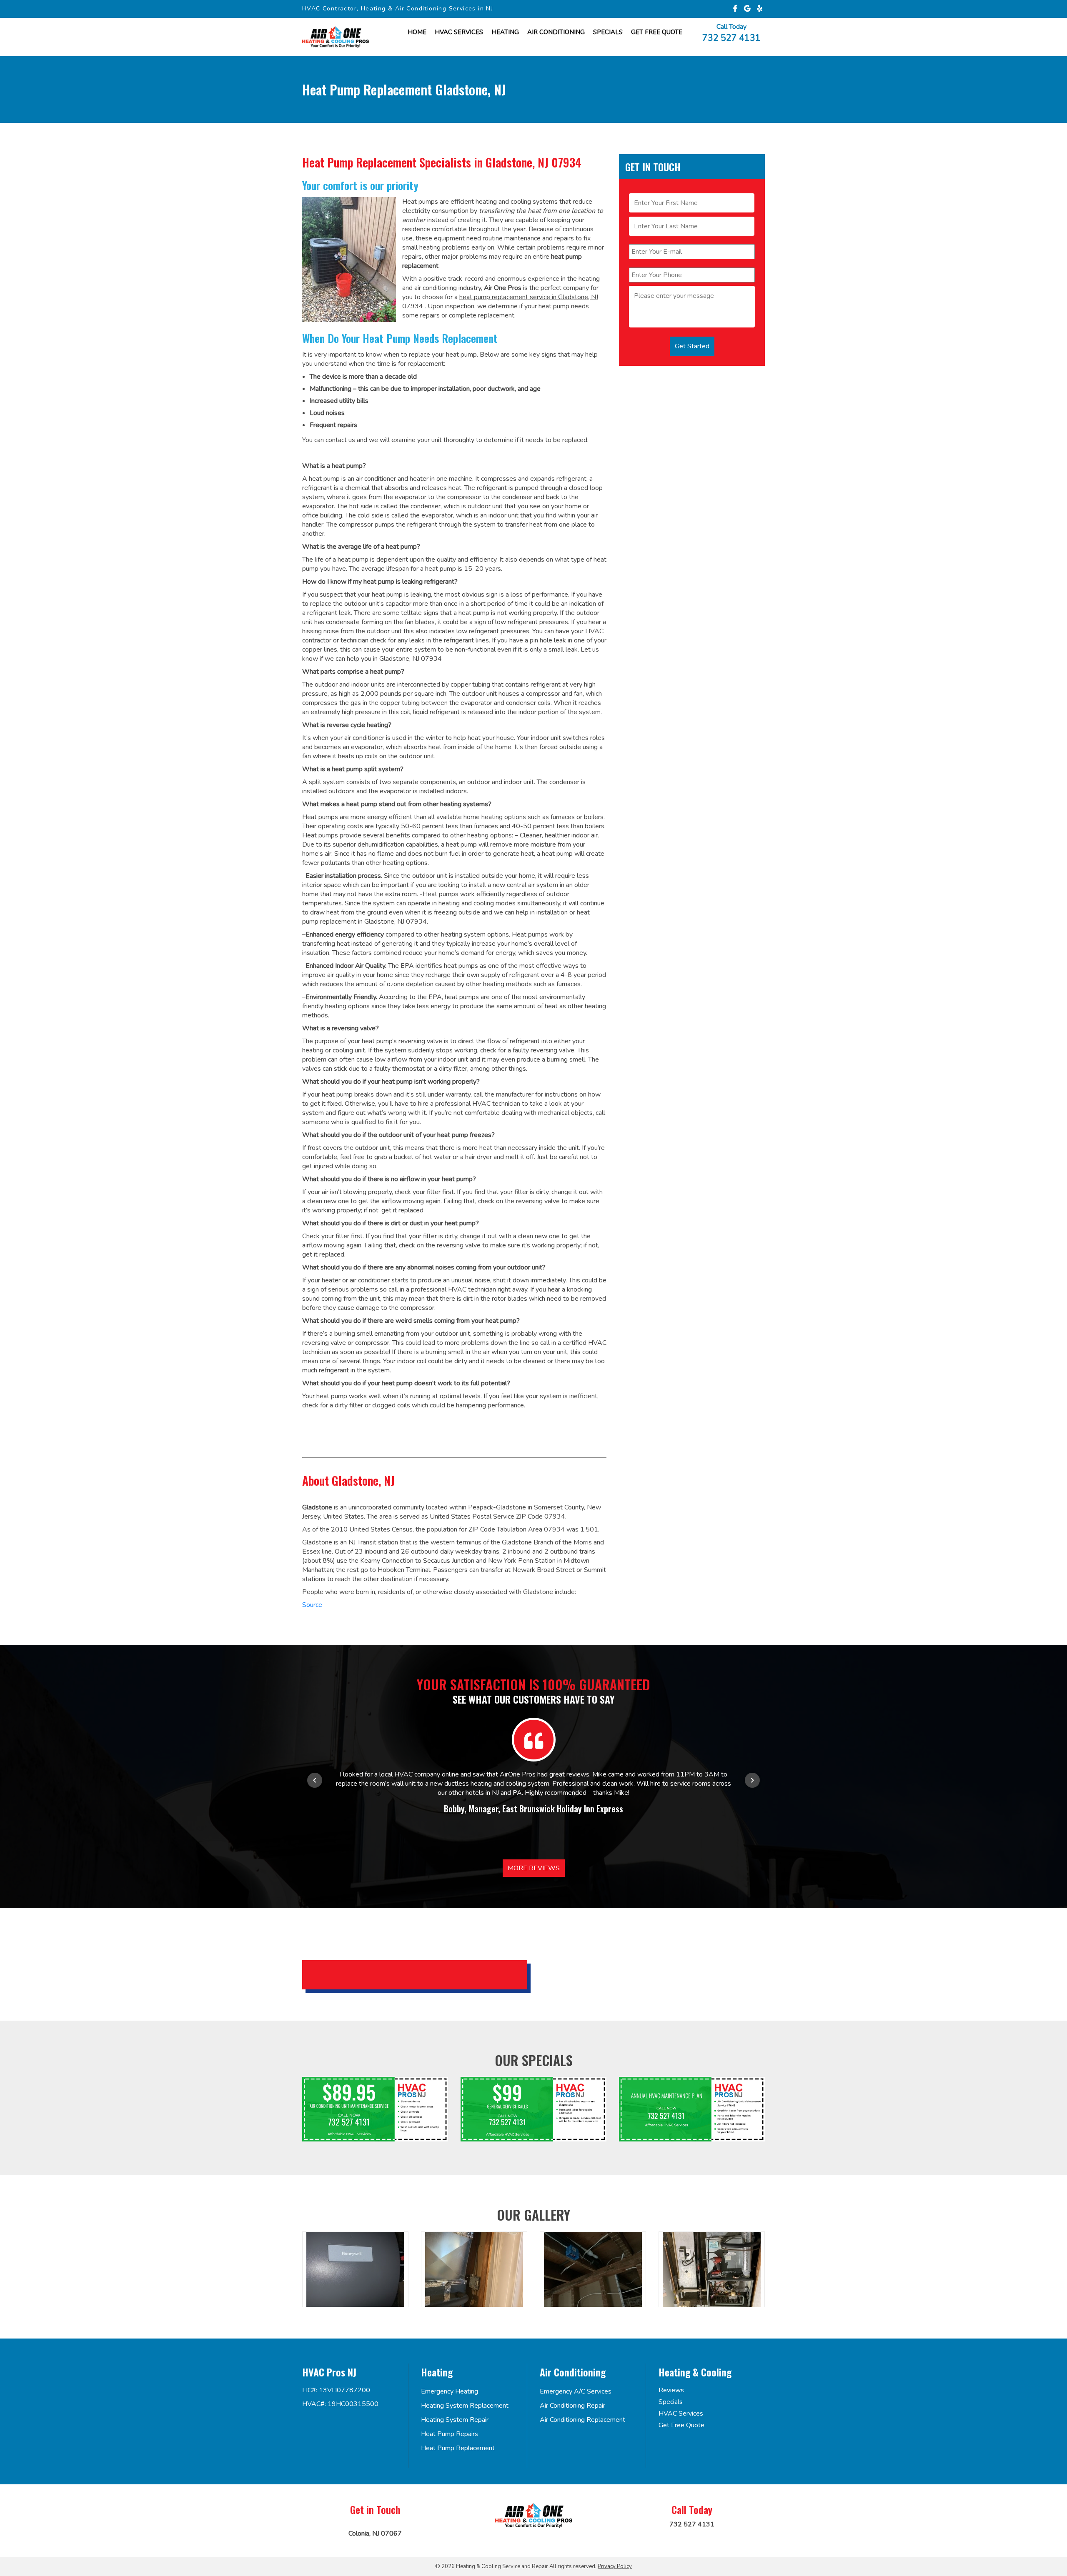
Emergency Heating (450, 2391)
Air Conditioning (556, 32)
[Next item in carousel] (752, 1780)
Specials (608, 32)
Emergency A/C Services (576, 2391)
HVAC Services (459, 32)
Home (417, 32)
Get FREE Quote (657, 32)
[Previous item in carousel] (315, 1780)
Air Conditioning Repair (572, 2406)
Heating (505, 32)
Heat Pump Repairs (450, 2434)
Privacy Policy (615, 2566)
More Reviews (534, 1868)
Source (312, 1605)
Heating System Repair (455, 2420)
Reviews (671, 2390)
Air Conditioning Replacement (582, 2420)
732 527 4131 (731, 37)
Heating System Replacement (465, 2406)
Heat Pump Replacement (458, 2448)
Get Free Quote (681, 2425)
